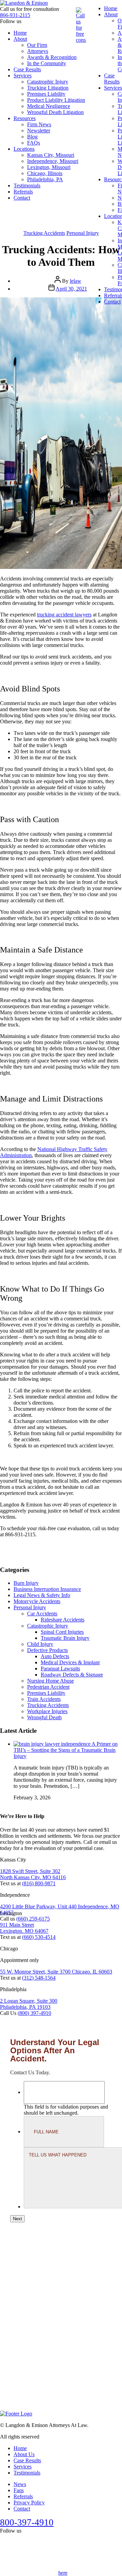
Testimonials (27, 186)
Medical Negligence (49, 106)
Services (23, 76)
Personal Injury (83, 233)
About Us (24, 2454)
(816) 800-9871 (39, 1883)
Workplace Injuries (47, 1711)
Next (17, 2219)
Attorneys (38, 51)
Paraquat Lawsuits (60, 1669)
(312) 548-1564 (39, 1977)
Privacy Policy (29, 2503)
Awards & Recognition (52, 57)
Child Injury (40, 1644)
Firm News (39, 124)
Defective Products (47, 1650)
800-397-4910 (27, 2522)
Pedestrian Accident (48, 1687)
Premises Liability (46, 94)
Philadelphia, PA (45, 179)
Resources (25, 118)
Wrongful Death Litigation (55, 112)
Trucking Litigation (48, 88)
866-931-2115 (15, 15)
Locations (24, 149)
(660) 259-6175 (33, 1918)
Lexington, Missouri (49, 167)
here (63, 2573)
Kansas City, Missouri (51, 155)
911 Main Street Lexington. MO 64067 (24, 1928)
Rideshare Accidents (63, 1620)
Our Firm (37, 45)
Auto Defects (55, 1656)
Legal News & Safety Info (42, 1595)
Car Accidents (42, 1614)
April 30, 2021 (71, 289)
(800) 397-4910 (34, 2013)
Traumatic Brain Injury (65, 1638)
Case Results (27, 69)
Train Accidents (44, 1699)
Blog (32, 137)
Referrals (23, 192)
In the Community (47, 63)
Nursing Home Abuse (50, 1681)
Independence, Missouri (53, 161)
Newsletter (39, 131)
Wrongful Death (44, 1717)
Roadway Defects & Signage (72, 1675)
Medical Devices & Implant (70, 1662)
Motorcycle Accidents (37, 1601)
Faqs (19, 2490)
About (20, 39)
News (20, 2484)
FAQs (34, 143)
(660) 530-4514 (39, 1937)
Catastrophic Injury (48, 82)
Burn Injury (26, 1583)
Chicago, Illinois (45, 173)
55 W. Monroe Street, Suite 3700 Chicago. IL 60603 (56, 1971)
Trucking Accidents (44, 233)
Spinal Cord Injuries (62, 1632)
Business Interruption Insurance (47, 1589)
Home (20, 33)
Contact (22, 198)
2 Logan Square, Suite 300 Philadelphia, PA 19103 (29, 2004)
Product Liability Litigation (56, 100)
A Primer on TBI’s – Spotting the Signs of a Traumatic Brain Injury (66, 1750)
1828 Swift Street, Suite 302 (30, 1871)
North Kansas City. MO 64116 (33, 1877)
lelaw (76, 281)
